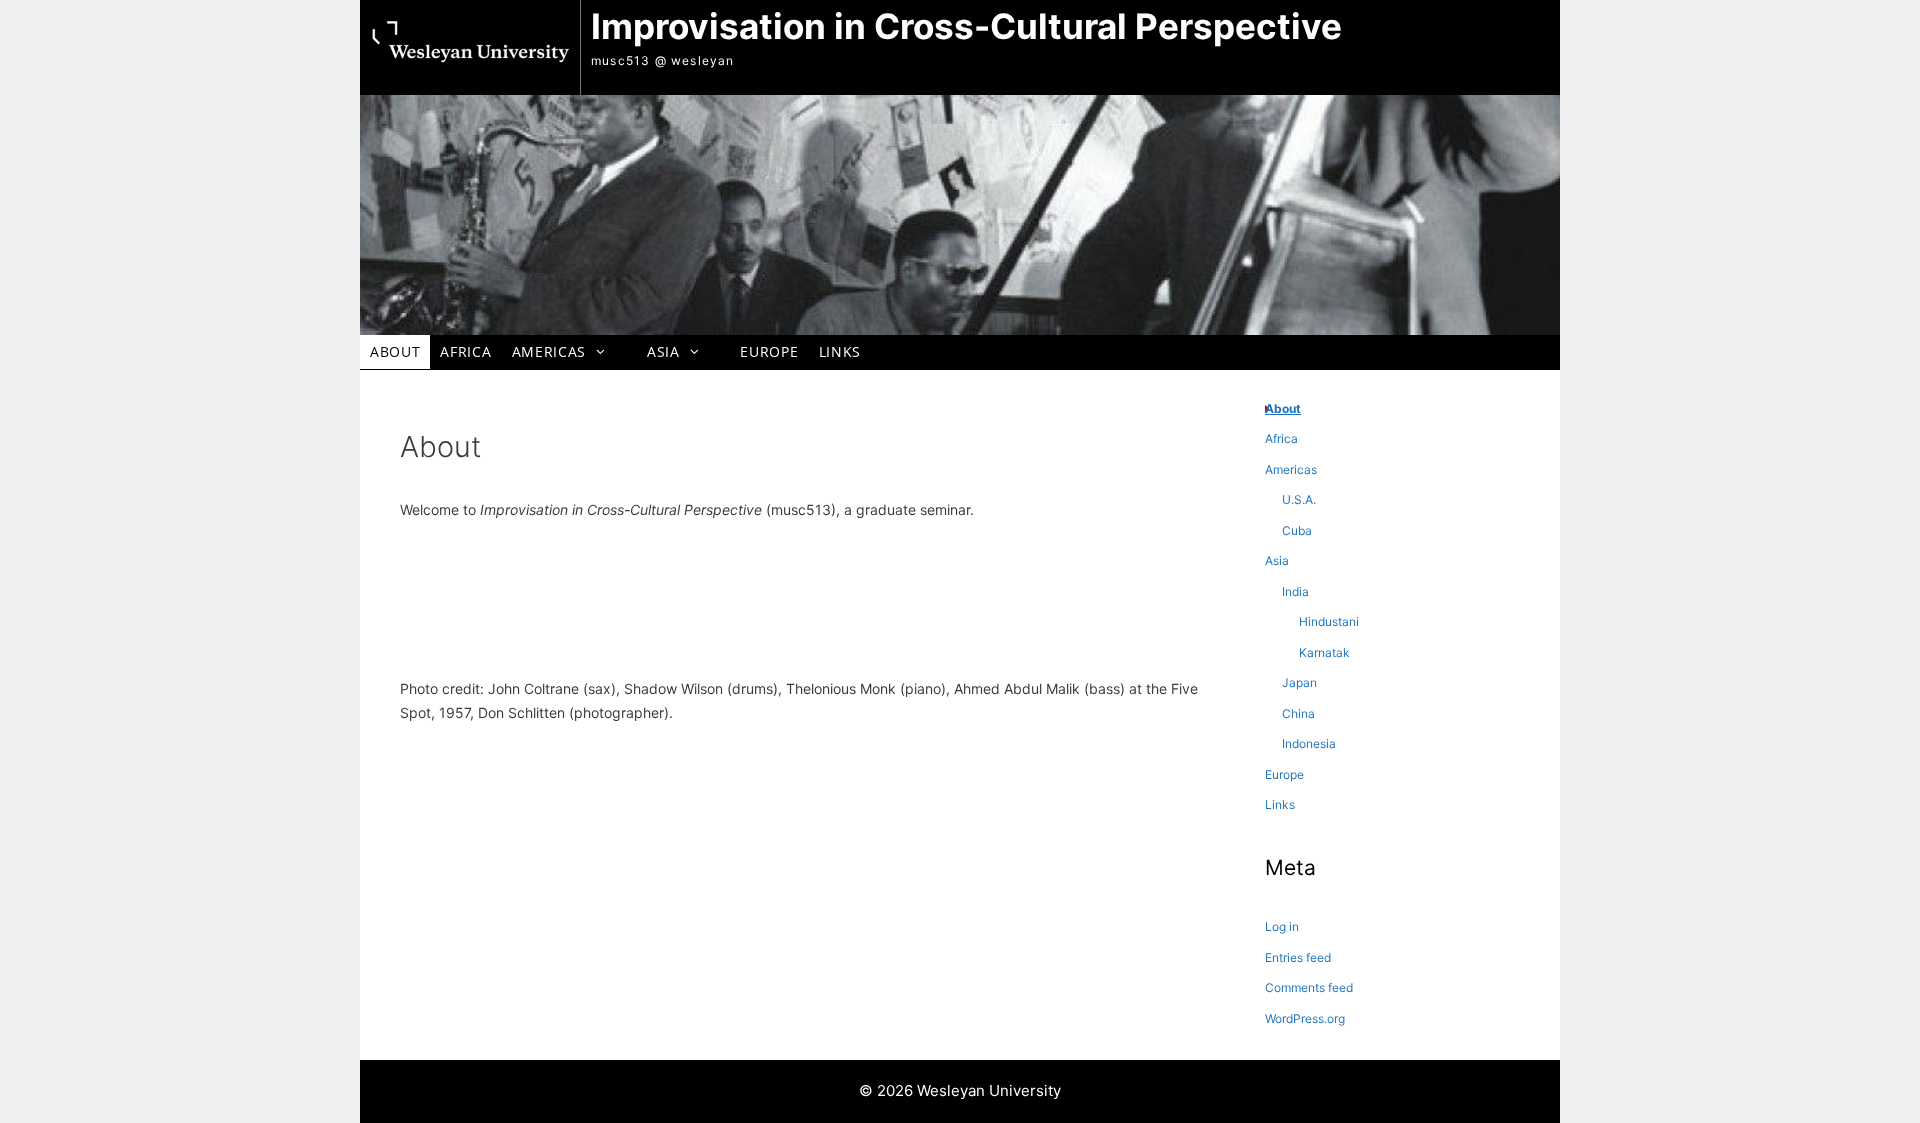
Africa (465, 351)
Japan (1299, 682)
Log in (1282, 926)
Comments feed (1309, 987)
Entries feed (1298, 957)
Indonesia (1309, 743)
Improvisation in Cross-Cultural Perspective (966, 26)
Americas (549, 351)
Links (840, 351)
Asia (663, 351)
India (1295, 591)
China (1298, 713)
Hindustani (1329, 621)
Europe (769, 351)
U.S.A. (1299, 499)
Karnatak (1324, 652)
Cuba (1297, 530)
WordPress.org (1305, 1018)
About (395, 351)
